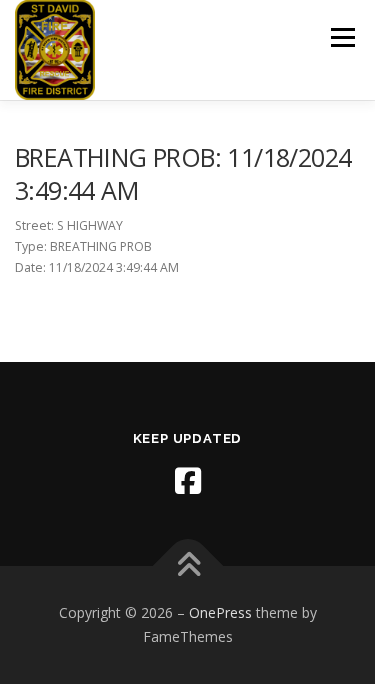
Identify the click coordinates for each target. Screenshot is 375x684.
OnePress (220, 612)
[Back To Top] (187, 566)
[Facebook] (188, 481)
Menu (341, 37)
